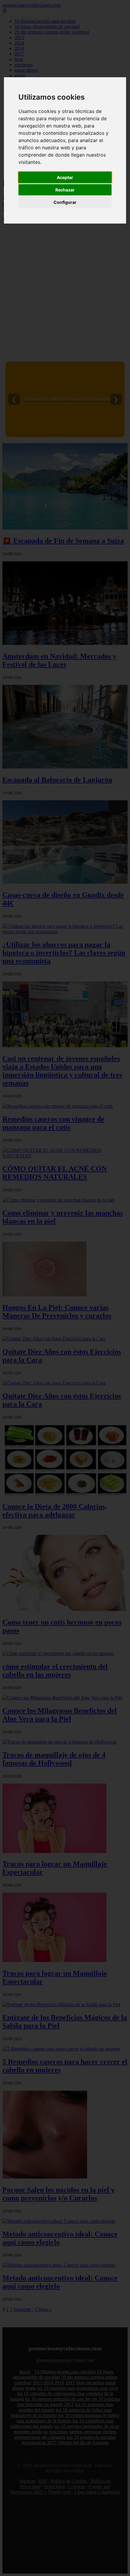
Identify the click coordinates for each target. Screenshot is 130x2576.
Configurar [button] (65, 202)
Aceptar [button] (65, 177)
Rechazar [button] (65, 190)
